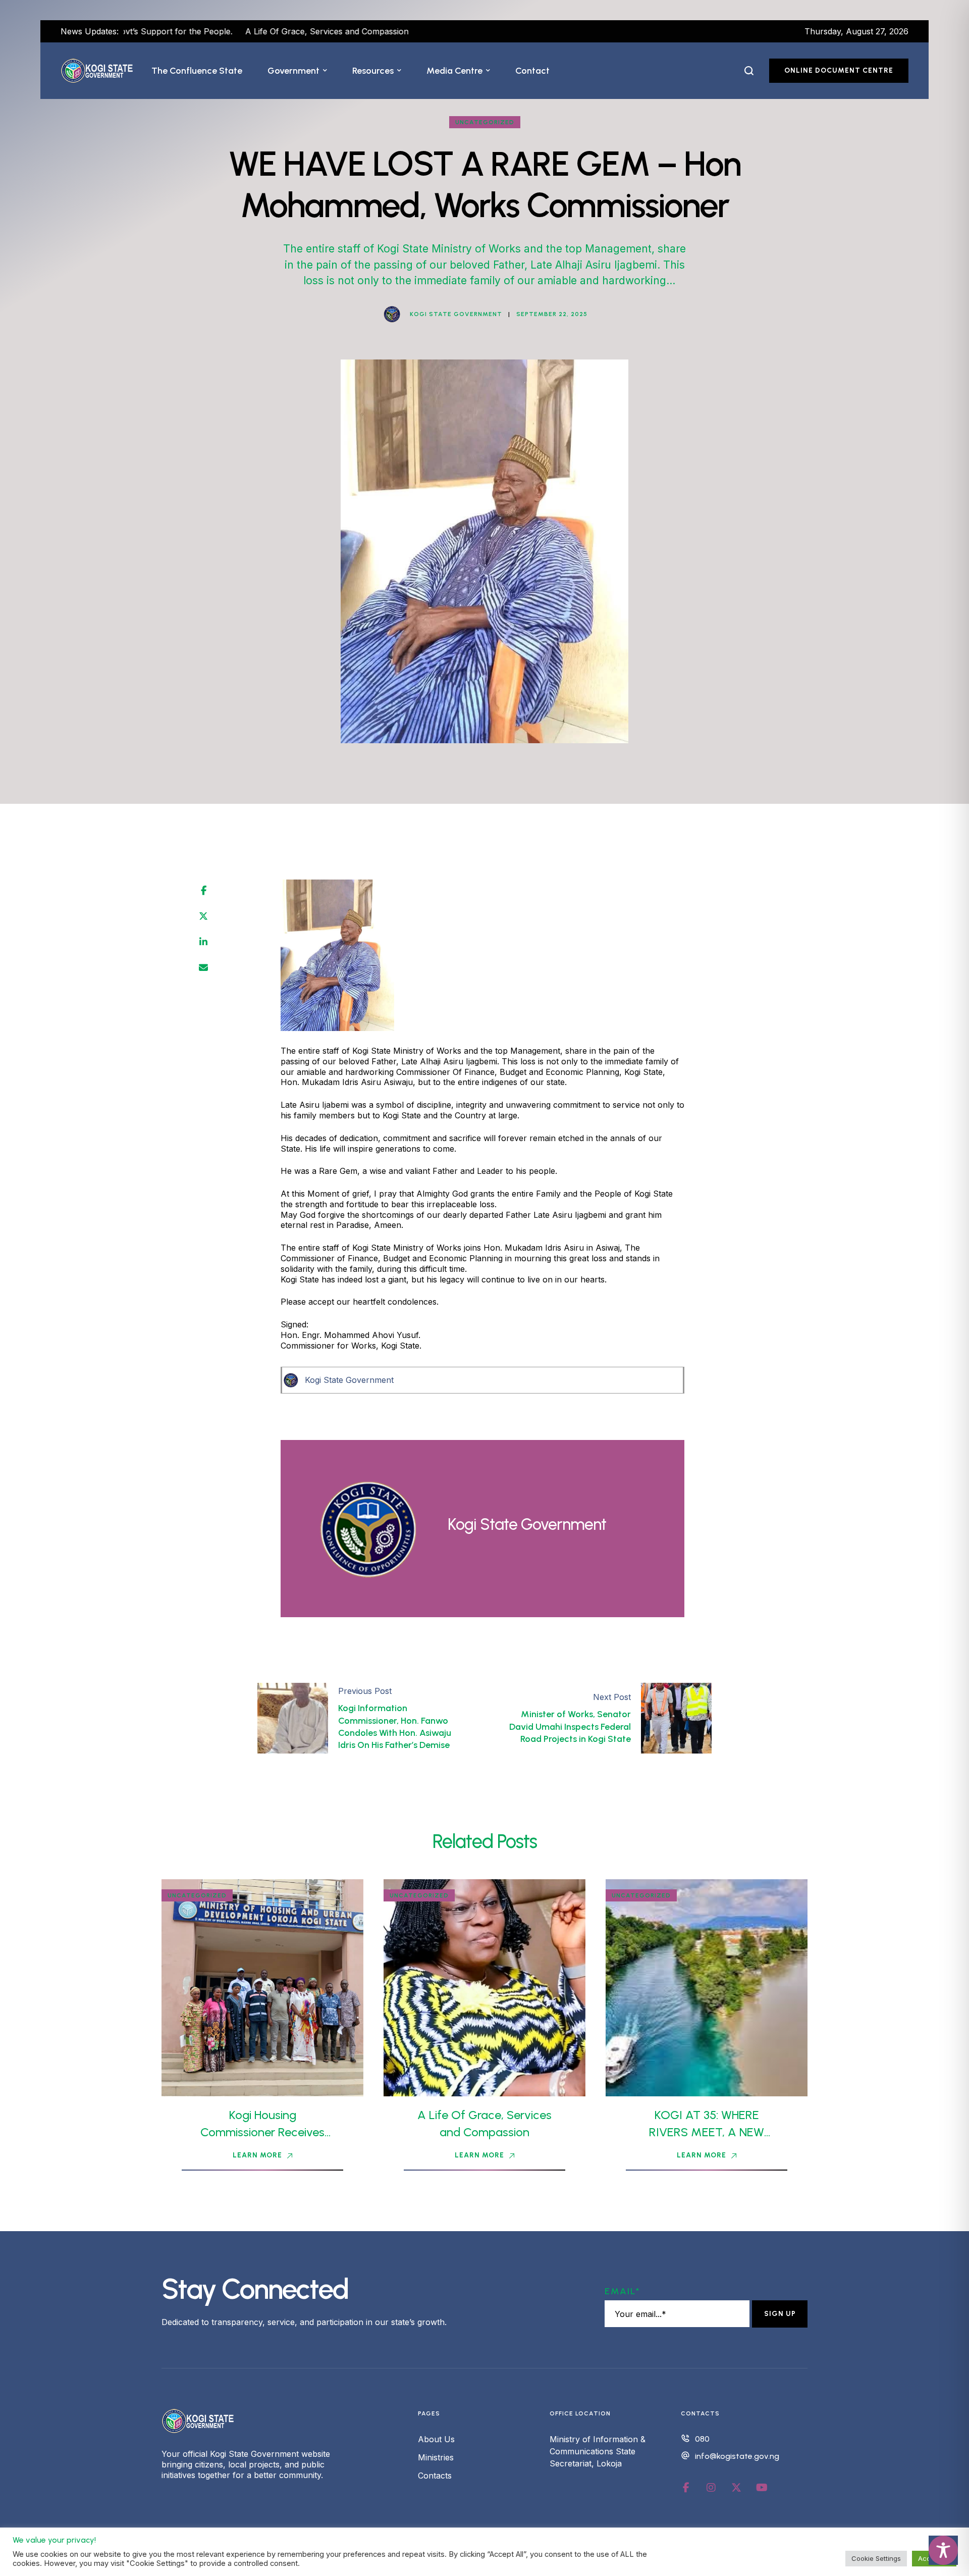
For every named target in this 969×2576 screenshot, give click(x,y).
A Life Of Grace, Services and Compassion (233, 31)
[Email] (203, 968)
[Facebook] (204, 891)
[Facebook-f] (686, 2488)
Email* (623, 2291)
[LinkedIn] (203, 942)
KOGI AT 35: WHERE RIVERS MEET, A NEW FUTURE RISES (707, 2132)
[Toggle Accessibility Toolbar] (943, 2550)
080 (702, 2439)
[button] (325, 71)
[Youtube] (762, 2488)
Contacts (435, 2476)
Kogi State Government (349, 1380)
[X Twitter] (203, 916)
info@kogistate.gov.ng (737, 2456)
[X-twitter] (736, 2488)
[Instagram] (711, 2488)
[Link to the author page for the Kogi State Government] (392, 314)
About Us (436, 2439)
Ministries (436, 2457)
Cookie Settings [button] (876, 2558)
